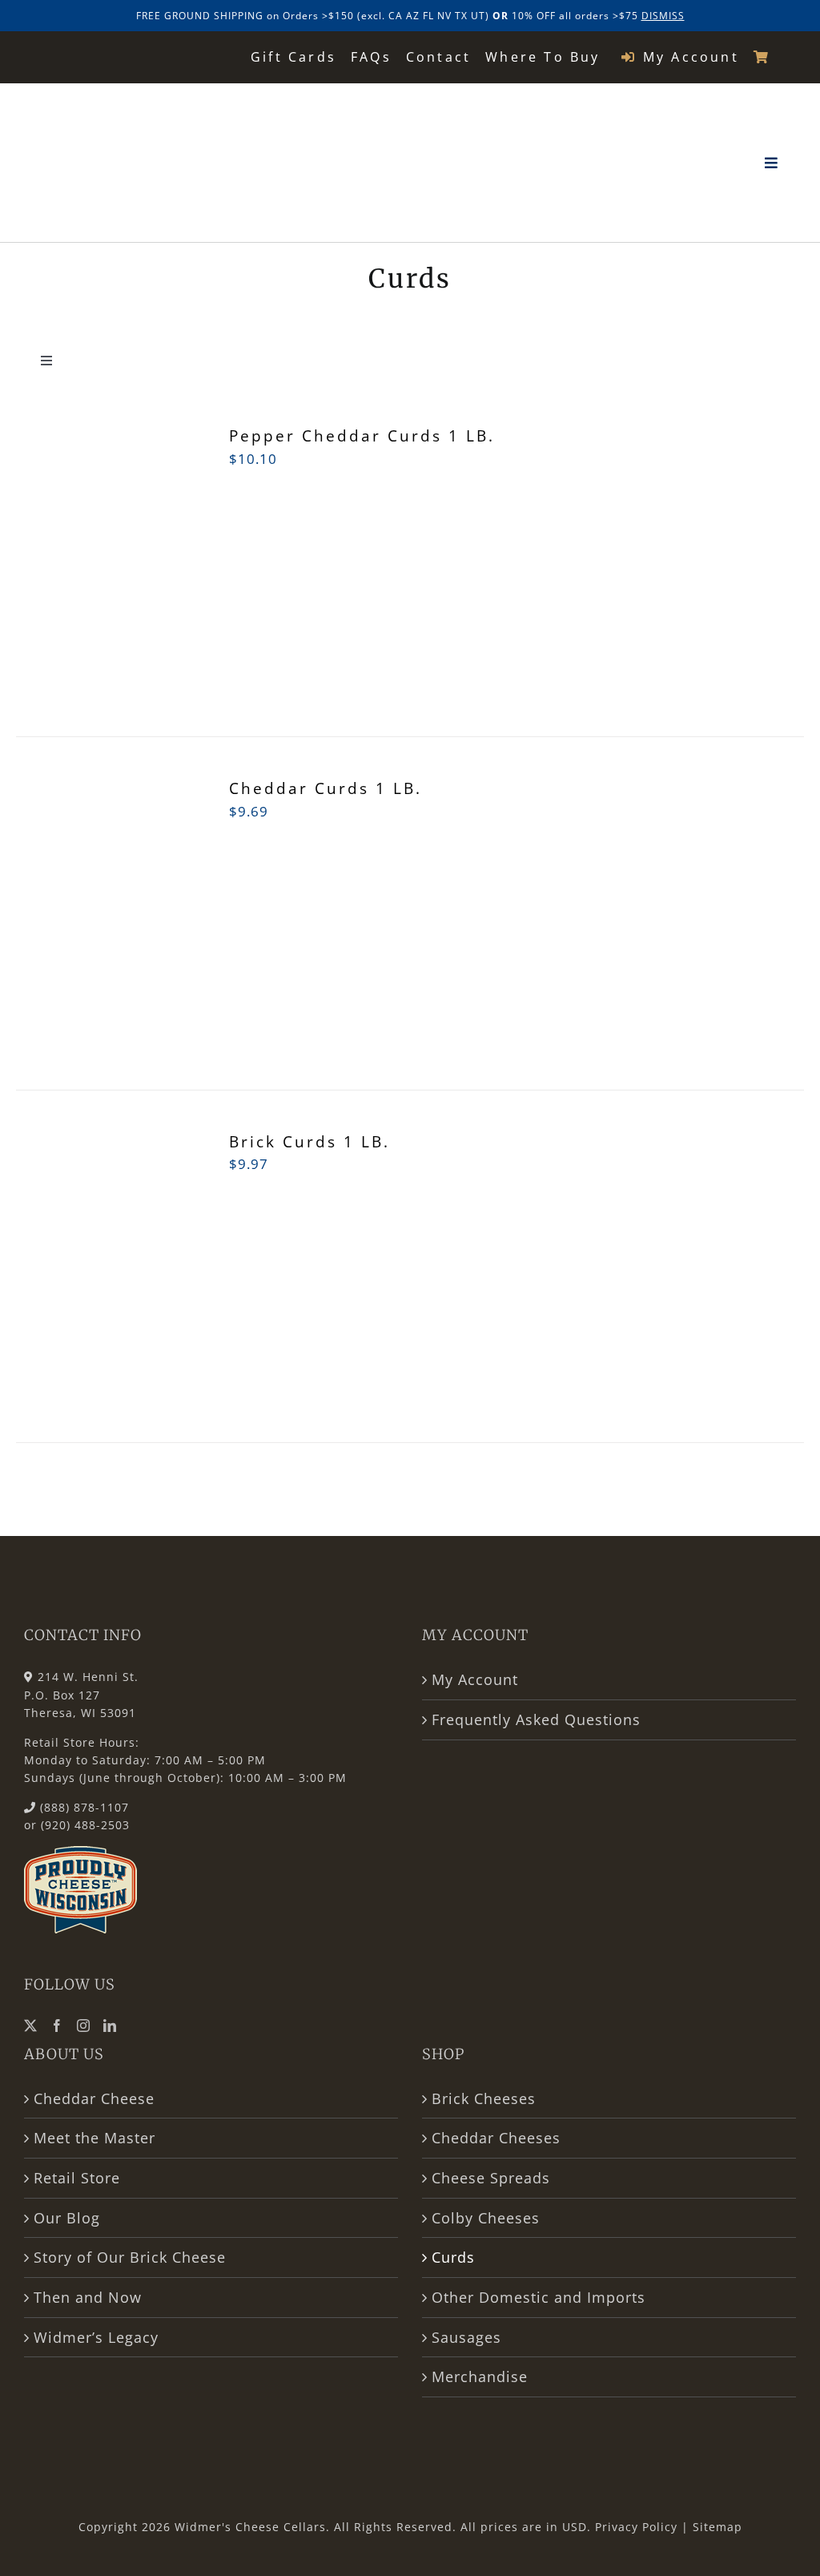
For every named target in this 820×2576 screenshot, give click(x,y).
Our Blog (67, 2218)
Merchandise (480, 2376)
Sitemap (717, 2527)
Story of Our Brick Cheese (130, 2257)
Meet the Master (94, 2138)
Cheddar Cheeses (496, 2138)
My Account (475, 1679)
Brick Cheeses (484, 2098)
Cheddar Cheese (94, 2098)
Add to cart (71, 572)
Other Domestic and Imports (539, 2297)
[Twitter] (31, 2026)
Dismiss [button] (663, 16)
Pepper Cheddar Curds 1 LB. (362, 436)
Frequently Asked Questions (536, 1719)
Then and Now (88, 2297)
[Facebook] (57, 2026)
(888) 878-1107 (84, 1807)
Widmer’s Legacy (96, 2337)
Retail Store (77, 2178)
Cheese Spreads (491, 2178)
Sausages (466, 2337)
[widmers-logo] (126, 103)
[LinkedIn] (110, 2026)
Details (157, 561)
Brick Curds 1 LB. (310, 1142)
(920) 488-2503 (85, 1825)
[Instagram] (84, 2026)
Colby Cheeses (486, 2218)
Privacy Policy (636, 2527)
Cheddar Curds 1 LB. (326, 788)
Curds (453, 2257)
